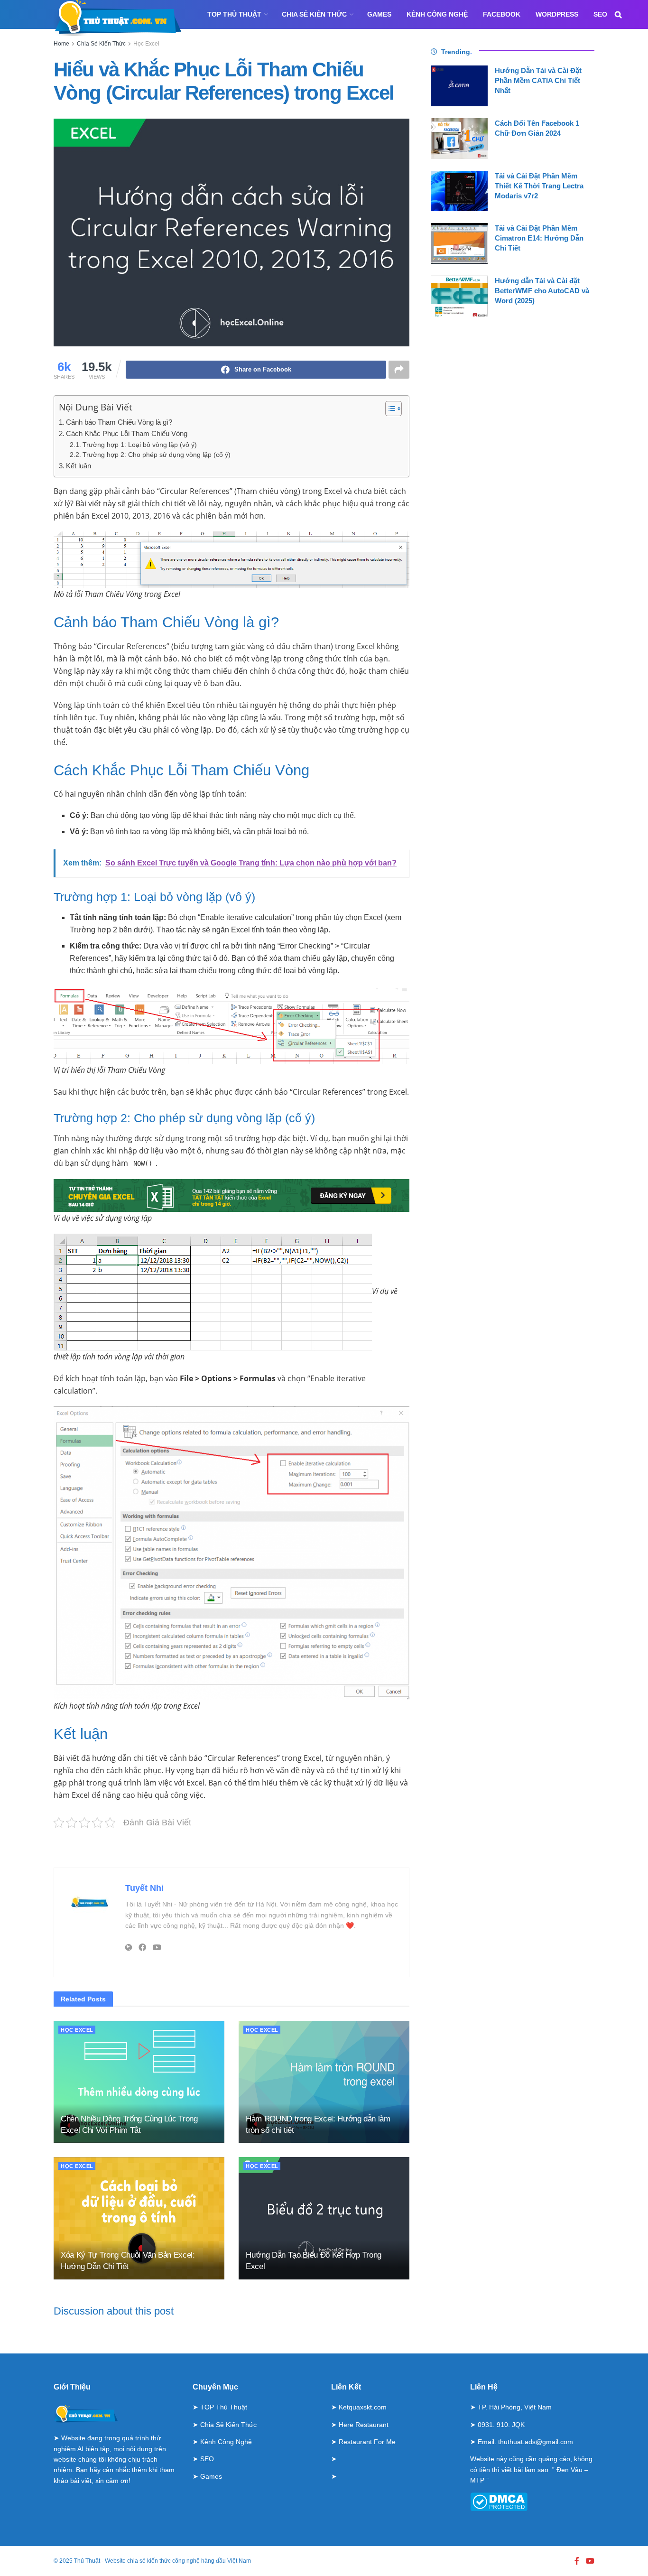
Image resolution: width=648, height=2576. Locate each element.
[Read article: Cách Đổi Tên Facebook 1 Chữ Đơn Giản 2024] (459, 139)
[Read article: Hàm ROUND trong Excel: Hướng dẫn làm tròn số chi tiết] (324, 2082)
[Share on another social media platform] (399, 370)
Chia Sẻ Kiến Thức (314, 14)
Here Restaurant (364, 2425)
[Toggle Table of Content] (389, 409)
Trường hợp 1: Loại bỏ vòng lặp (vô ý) (140, 445)
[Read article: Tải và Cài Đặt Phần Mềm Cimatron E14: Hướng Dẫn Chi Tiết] (459, 243)
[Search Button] (618, 14)
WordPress (557, 14)
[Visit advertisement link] (231, 1848)
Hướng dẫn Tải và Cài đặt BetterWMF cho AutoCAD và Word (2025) (542, 291)
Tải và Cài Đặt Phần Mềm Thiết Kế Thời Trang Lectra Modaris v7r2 (539, 186)
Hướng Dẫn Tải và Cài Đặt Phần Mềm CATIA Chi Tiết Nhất (538, 80)
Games (379, 14)
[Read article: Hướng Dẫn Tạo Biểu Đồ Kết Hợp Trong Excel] (324, 2218)
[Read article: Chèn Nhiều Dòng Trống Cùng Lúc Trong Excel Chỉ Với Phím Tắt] (139, 2082)
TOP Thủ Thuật (234, 14)
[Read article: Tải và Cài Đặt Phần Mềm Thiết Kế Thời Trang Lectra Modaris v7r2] (459, 191)
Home (61, 44)
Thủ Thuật (87, 2561)
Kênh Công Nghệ (437, 14)
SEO (600, 14)
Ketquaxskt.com (363, 2407)
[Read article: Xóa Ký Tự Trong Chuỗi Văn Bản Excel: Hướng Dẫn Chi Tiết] (139, 2218)
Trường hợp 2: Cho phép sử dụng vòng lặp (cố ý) (157, 455)
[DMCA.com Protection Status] (499, 2501)
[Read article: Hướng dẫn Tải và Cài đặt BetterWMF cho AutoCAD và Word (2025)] (459, 296)
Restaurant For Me (367, 2442)
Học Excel (146, 44)
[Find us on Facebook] (577, 2561)
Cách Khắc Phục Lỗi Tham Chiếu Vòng (127, 433)
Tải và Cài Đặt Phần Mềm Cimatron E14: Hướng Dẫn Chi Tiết (539, 238)
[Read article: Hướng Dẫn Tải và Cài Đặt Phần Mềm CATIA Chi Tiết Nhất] (459, 86)
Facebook (502, 14)
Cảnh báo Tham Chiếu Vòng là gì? (119, 422)
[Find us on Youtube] (590, 2561)
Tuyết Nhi (144, 1888)
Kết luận (79, 466)
